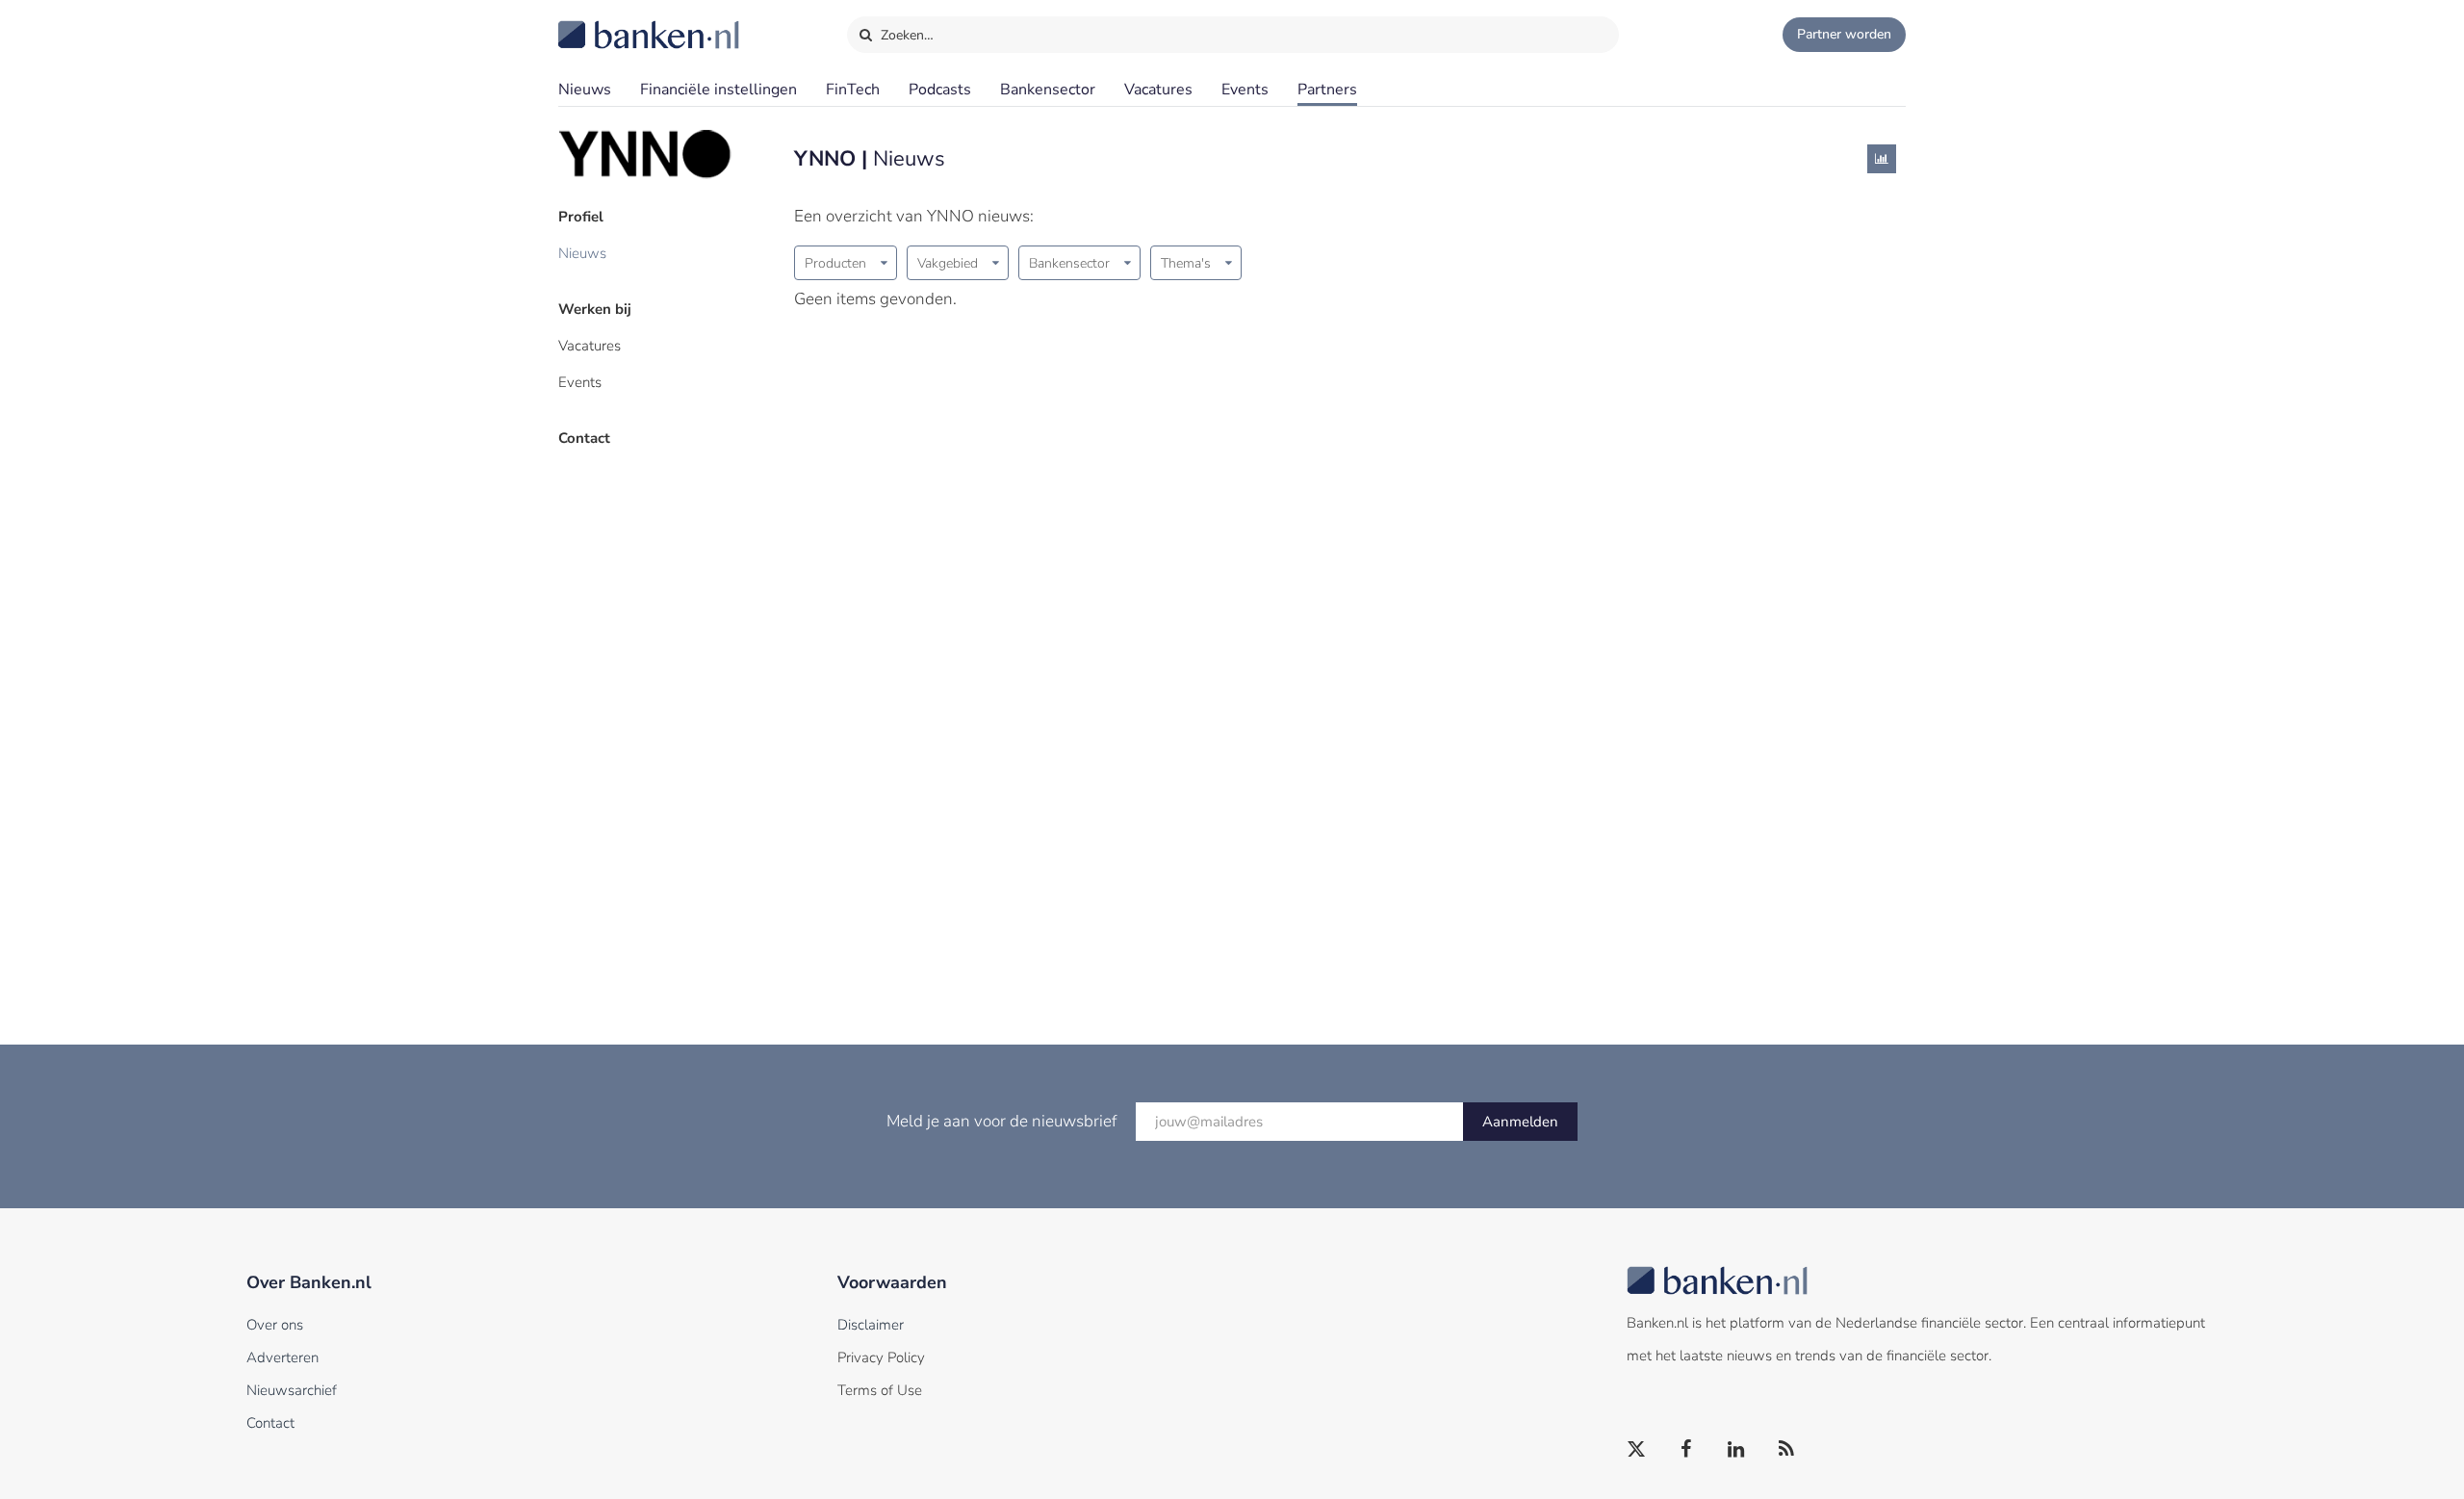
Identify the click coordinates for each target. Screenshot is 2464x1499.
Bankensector (1048, 90)
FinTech (853, 90)
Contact (584, 438)
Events (1245, 90)
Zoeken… (905, 35)
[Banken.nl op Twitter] (1637, 1450)
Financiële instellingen (719, 90)
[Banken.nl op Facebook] (1687, 1450)
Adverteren (282, 1357)
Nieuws (585, 90)
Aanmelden (1520, 1122)
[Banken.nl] (602, 22)
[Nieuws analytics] (1882, 159)
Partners (1327, 90)
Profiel (581, 217)
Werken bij (595, 309)
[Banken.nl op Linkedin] (1737, 1450)
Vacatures (1158, 90)
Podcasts (940, 90)
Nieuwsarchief (292, 1390)
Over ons (275, 1325)
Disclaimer (871, 1325)
